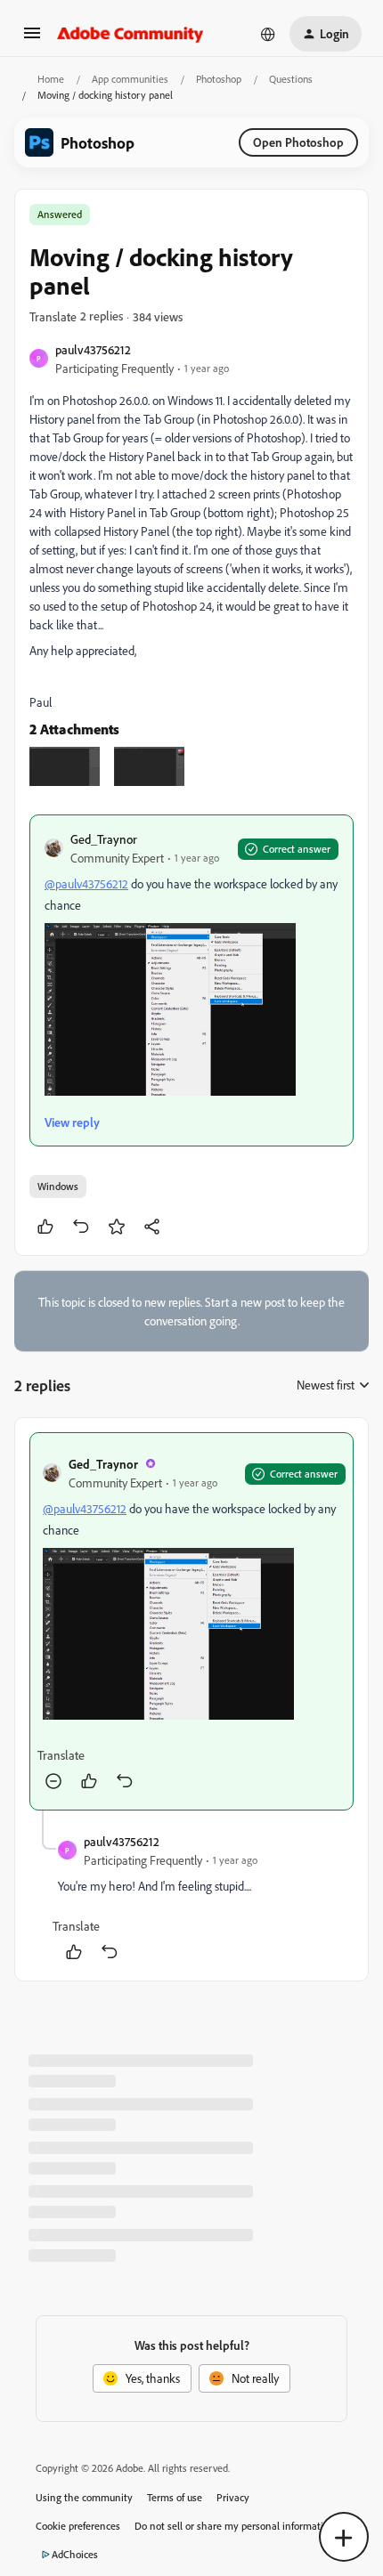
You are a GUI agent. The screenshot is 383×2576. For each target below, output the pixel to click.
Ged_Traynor (104, 839)
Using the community (84, 2497)
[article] (191, 1622)
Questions (291, 79)
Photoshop (219, 79)
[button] (32, 39)
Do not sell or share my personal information (235, 2526)
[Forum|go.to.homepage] (130, 34)
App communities (130, 79)
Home (51, 79)
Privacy (233, 2497)
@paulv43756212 (86, 883)
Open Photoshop (298, 142)
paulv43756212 (93, 349)
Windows (58, 1186)
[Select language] (268, 34)
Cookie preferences (78, 2526)
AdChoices (75, 2554)
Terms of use (175, 2497)
